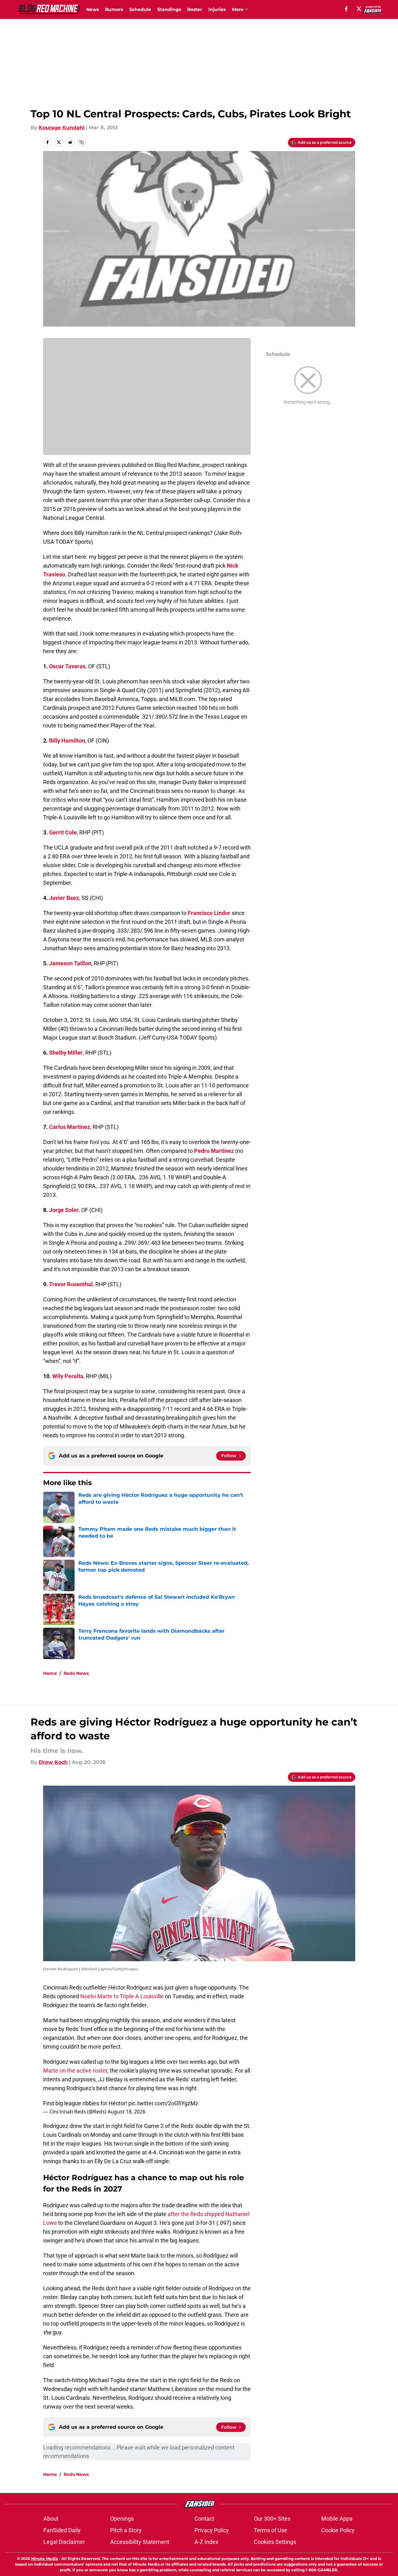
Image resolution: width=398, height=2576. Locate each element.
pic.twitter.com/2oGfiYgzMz (163, 2103)
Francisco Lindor (209, 913)
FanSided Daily (62, 2530)
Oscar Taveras (67, 666)
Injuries (217, 9)
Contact (204, 2519)
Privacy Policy (212, 2530)
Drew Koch (53, 1762)
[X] (359, 9)
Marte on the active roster (75, 2071)
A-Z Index (206, 2542)
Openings (122, 2519)
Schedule (140, 9)
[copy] (81, 142)
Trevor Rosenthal (71, 1284)
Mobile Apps (337, 2519)
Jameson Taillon (70, 963)
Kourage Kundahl (62, 128)
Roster (195, 9)
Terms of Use (271, 2530)
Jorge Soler (64, 1210)
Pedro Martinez (214, 1151)
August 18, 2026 (126, 2112)
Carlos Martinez (70, 1127)
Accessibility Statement (140, 2542)
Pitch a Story (126, 2530)
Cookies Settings (275, 2542)
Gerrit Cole (63, 832)
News (92, 9)
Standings (169, 9)
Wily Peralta (68, 1376)
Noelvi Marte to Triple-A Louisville (122, 1996)
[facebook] (346, 9)
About (51, 2519)
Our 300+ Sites (272, 2519)
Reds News (76, 1673)
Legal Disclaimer (64, 2542)
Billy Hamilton (67, 741)
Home (50, 1673)
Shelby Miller (66, 1053)
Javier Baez (64, 898)
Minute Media (45, 2559)
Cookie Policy (338, 2530)
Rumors (114, 9)
